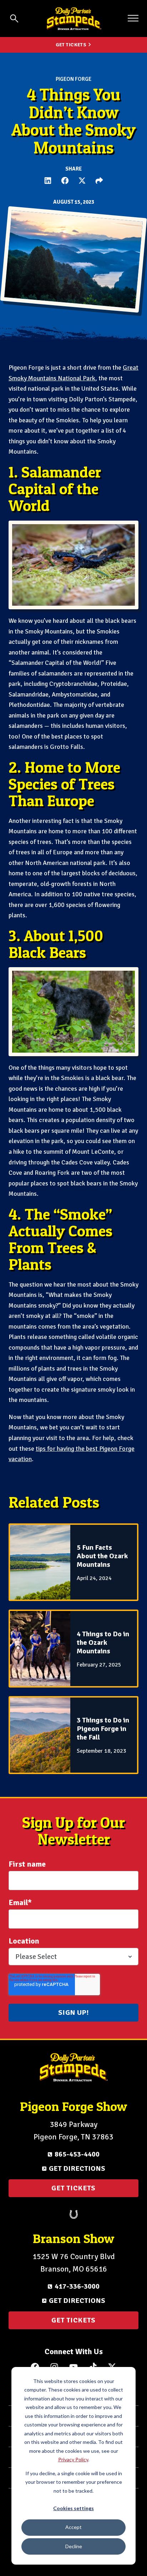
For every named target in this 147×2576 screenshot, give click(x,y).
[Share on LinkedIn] (48, 181)
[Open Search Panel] (14, 19)
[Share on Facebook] (65, 181)
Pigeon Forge (73, 79)
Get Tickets (71, 45)
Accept (73, 2527)
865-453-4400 (77, 2154)
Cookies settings (73, 2508)
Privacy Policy (73, 2459)
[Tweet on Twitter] (82, 181)
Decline (74, 2546)
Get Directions (77, 2168)
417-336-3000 (77, 2286)
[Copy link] (99, 181)
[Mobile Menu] (133, 18)
